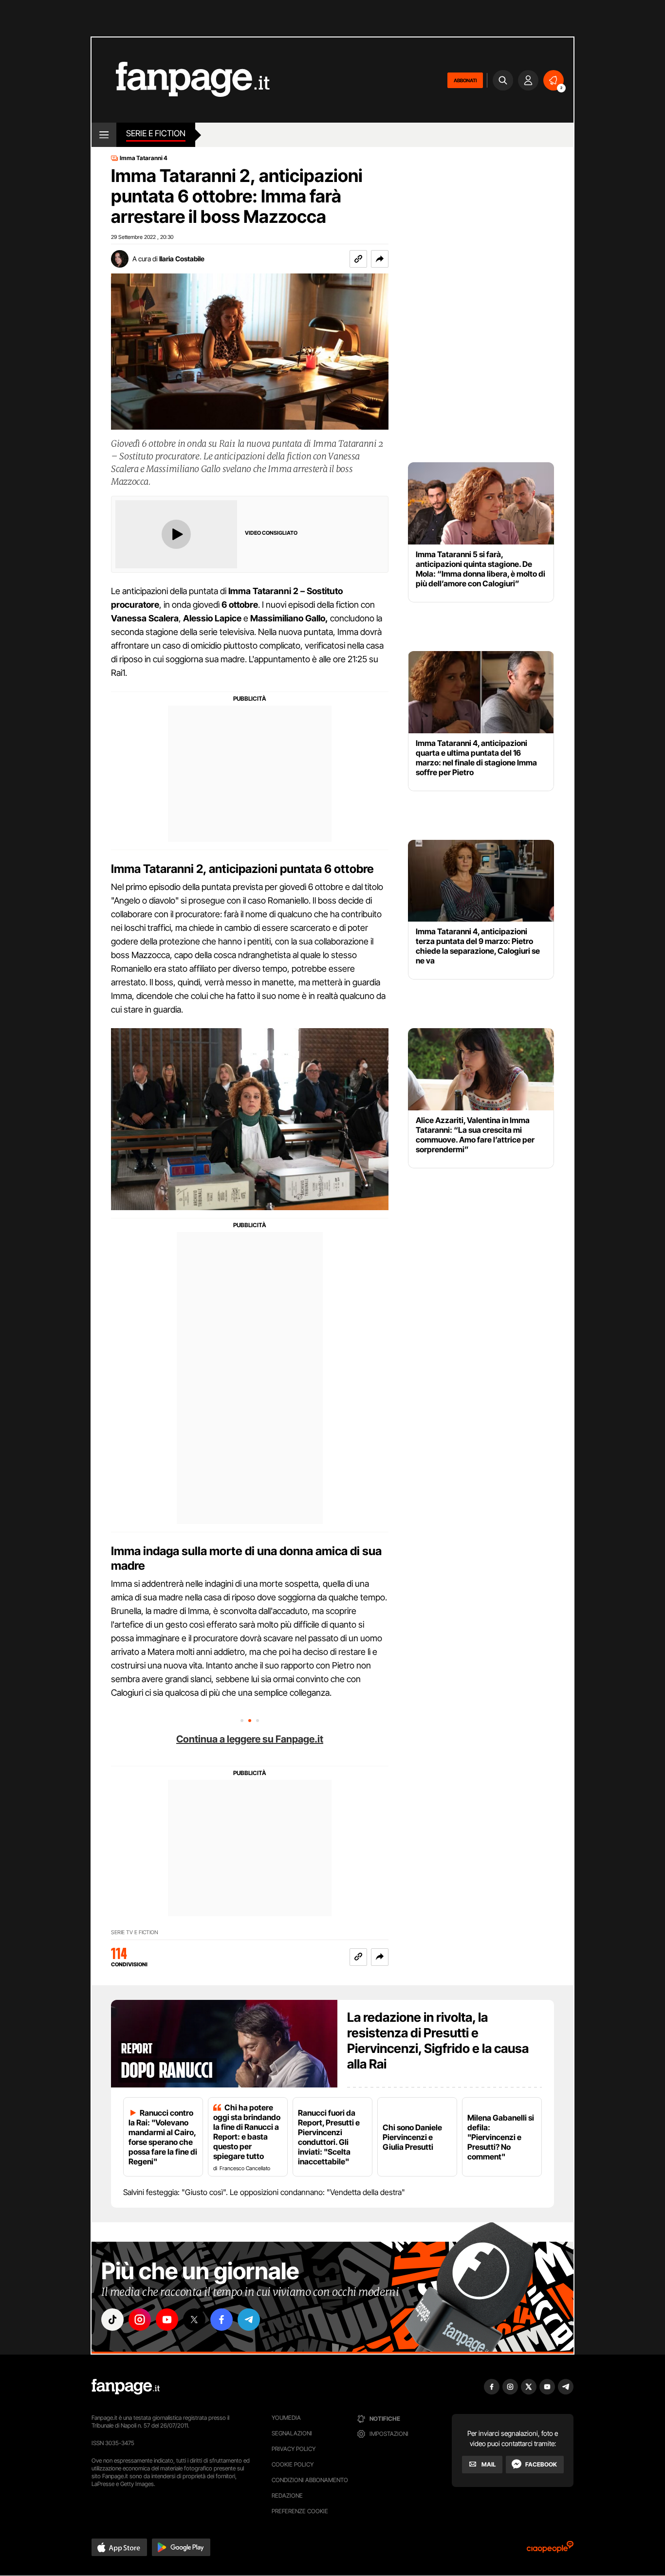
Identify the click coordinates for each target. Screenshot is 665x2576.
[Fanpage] (126, 2387)
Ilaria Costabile (182, 259)
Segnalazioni (292, 2433)
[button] (380, 259)
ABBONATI (465, 80)
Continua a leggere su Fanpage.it (250, 1739)
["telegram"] (249, 2320)
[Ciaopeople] (550, 2550)
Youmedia (286, 2418)
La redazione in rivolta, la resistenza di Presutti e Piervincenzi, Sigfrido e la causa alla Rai (438, 2041)
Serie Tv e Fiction (135, 1932)
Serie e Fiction (156, 133)
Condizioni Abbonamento (310, 2480)
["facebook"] (222, 2320)
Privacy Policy (294, 2449)
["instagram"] (140, 2320)
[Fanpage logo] (181, 80)
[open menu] (104, 135)
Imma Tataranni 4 (144, 158)
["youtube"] (167, 2320)
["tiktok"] (112, 2320)
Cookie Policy (293, 2464)
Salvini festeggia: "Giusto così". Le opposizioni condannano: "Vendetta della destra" (264, 2192)
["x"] (194, 2320)
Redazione (287, 2495)
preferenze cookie (300, 2511)
